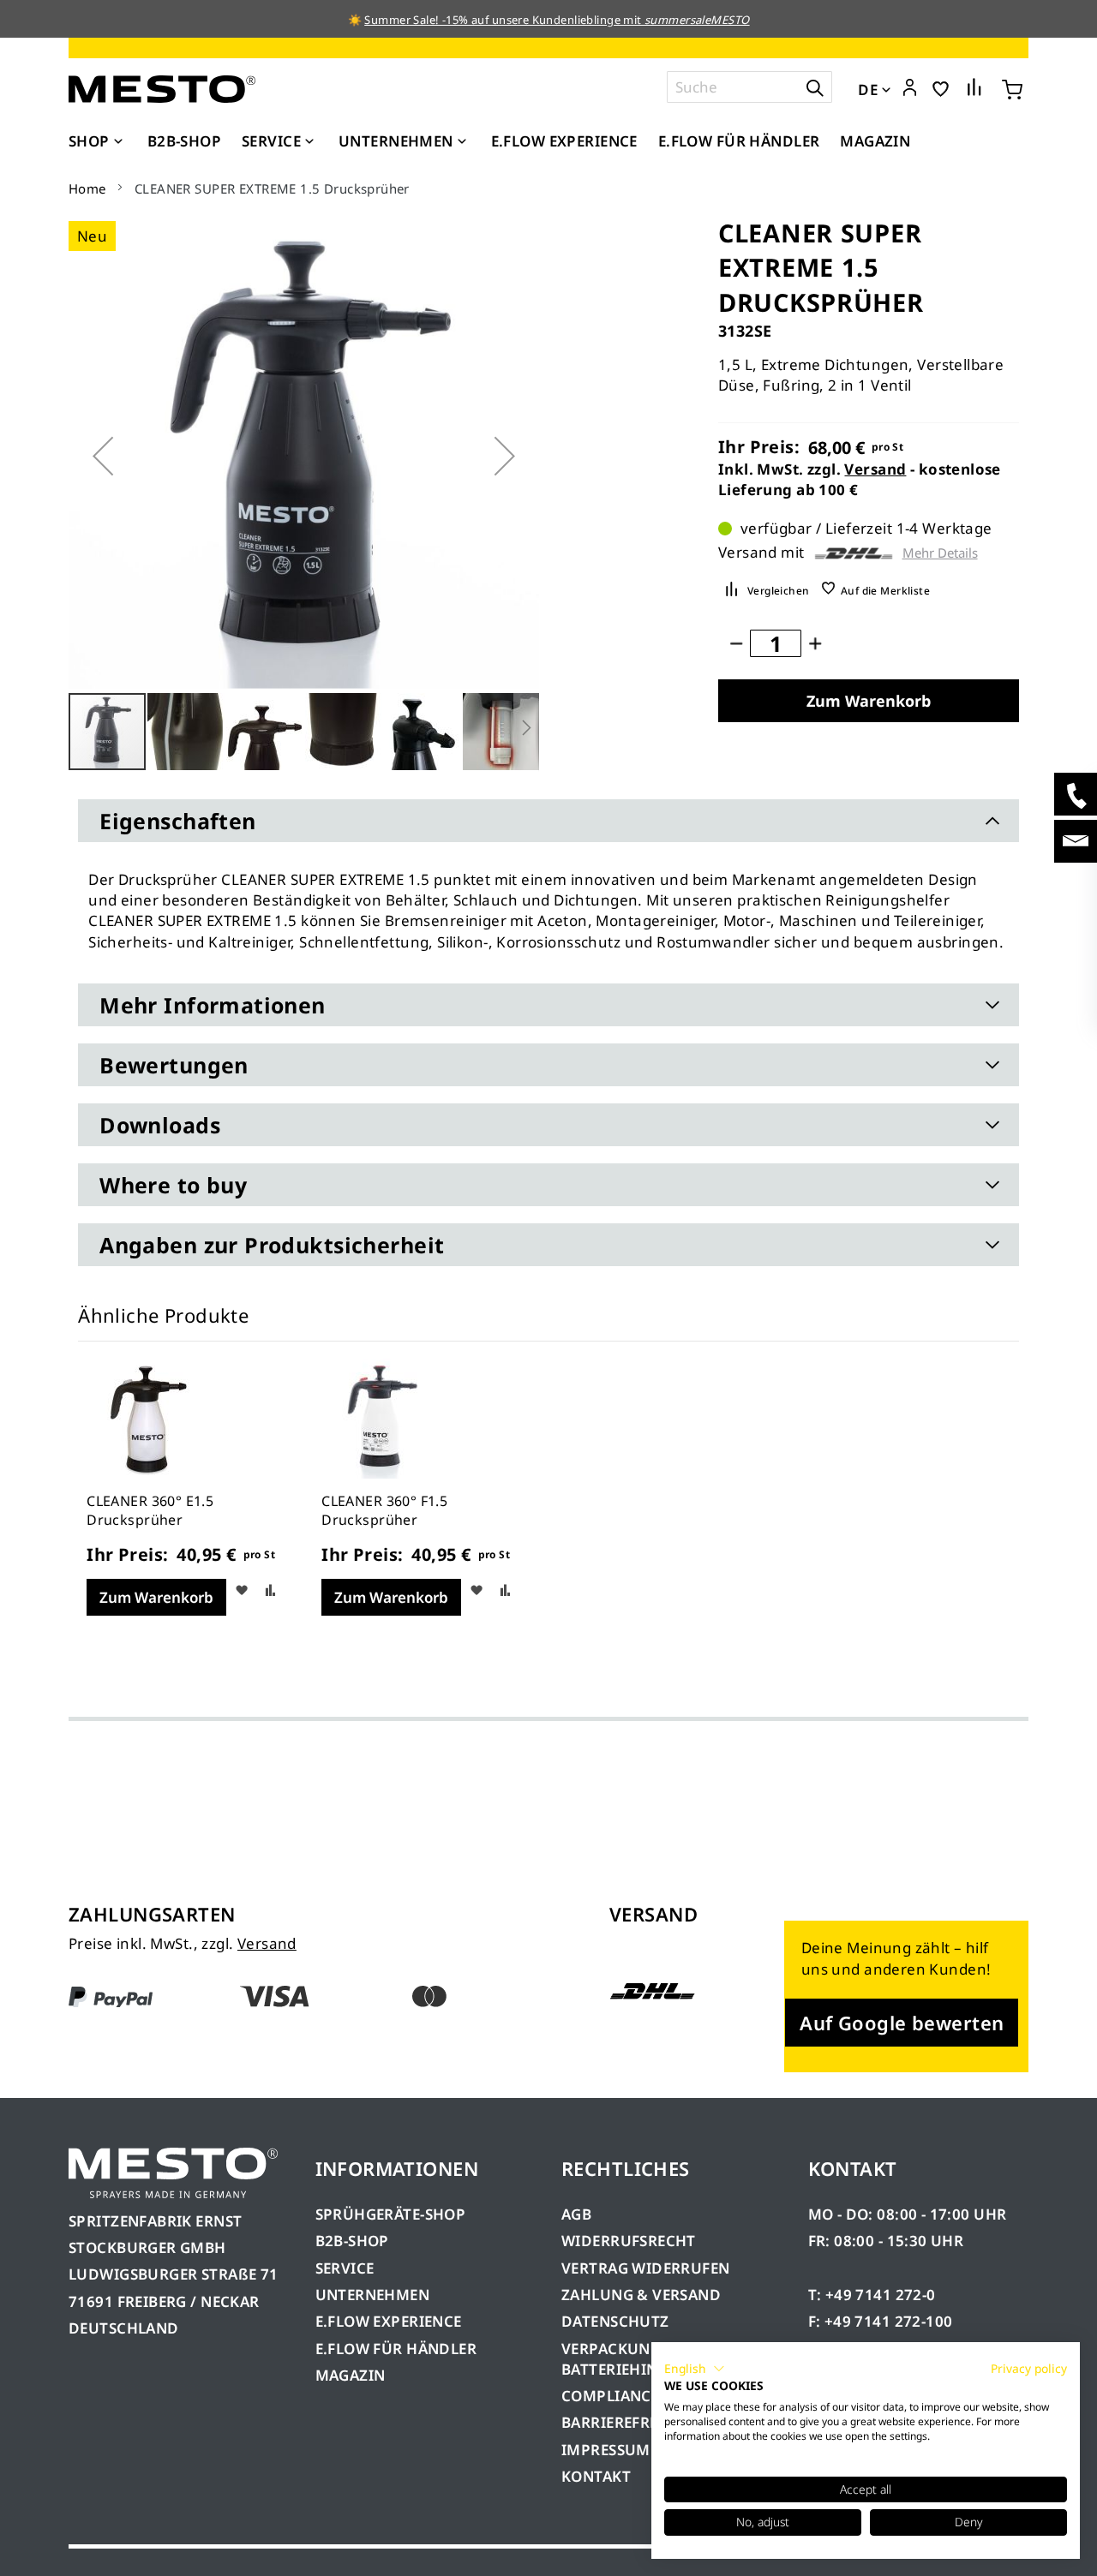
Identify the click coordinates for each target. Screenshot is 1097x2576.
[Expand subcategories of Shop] (118, 142)
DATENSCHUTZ (615, 2321)
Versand (875, 469)
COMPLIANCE (610, 2396)
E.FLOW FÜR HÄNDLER (396, 2349)
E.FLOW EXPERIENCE (389, 2321)
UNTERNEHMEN (373, 2295)
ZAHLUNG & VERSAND (641, 2295)
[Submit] (815, 87)
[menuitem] (98, 141)
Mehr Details (940, 553)
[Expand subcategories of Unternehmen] (462, 142)
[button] (910, 88)
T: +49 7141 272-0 (872, 2295)
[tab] (548, 821)
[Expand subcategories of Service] (309, 142)
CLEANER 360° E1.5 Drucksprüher (150, 1510)
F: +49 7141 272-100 (881, 2321)
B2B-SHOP (352, 2241)
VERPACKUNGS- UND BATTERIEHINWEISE (637, 2359)
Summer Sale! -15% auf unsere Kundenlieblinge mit (557, 20)
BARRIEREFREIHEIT (629, 2422)
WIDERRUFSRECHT (629, 2241)
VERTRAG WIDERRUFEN (646, 2268)
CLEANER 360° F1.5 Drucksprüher (384, 1510)
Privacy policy (1029, 2368)
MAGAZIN (351, 2375)
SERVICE (345, 2268)
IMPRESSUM (606, 2450)
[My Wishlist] (941, 88)
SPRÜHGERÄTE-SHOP (391, 2214)
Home (87, 188)
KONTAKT (596, 2476)
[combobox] (749, 87)
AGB (576, 2214)
